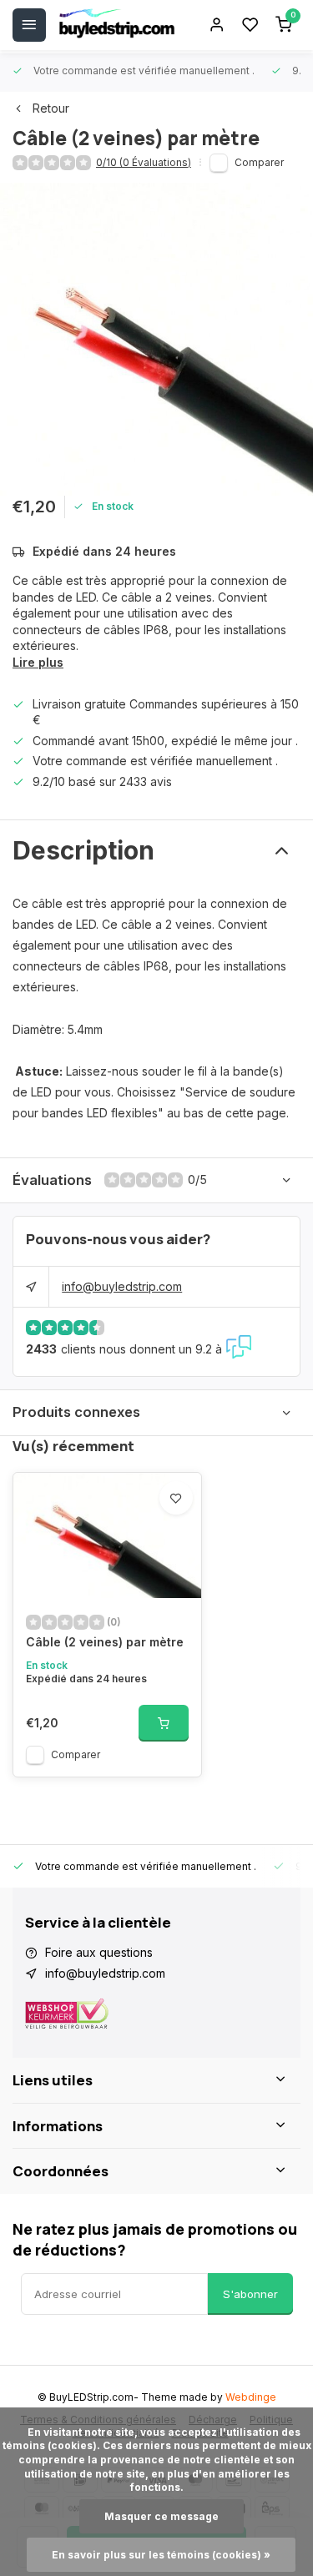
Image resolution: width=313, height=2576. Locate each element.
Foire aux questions (99, 1952)
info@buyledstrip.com (122, 1286)
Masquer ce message (162, 2516)
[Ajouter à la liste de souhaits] (176, 1498)
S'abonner (250, 2294)
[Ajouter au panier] (164, 1723)
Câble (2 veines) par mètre (105, 1642)
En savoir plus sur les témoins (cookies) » (161, 2555)
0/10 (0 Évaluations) (144, 162)
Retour (51, 108)
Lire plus (38, 662)
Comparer (259, 162)
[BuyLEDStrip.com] (117, 25)
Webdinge (251, 2397)
